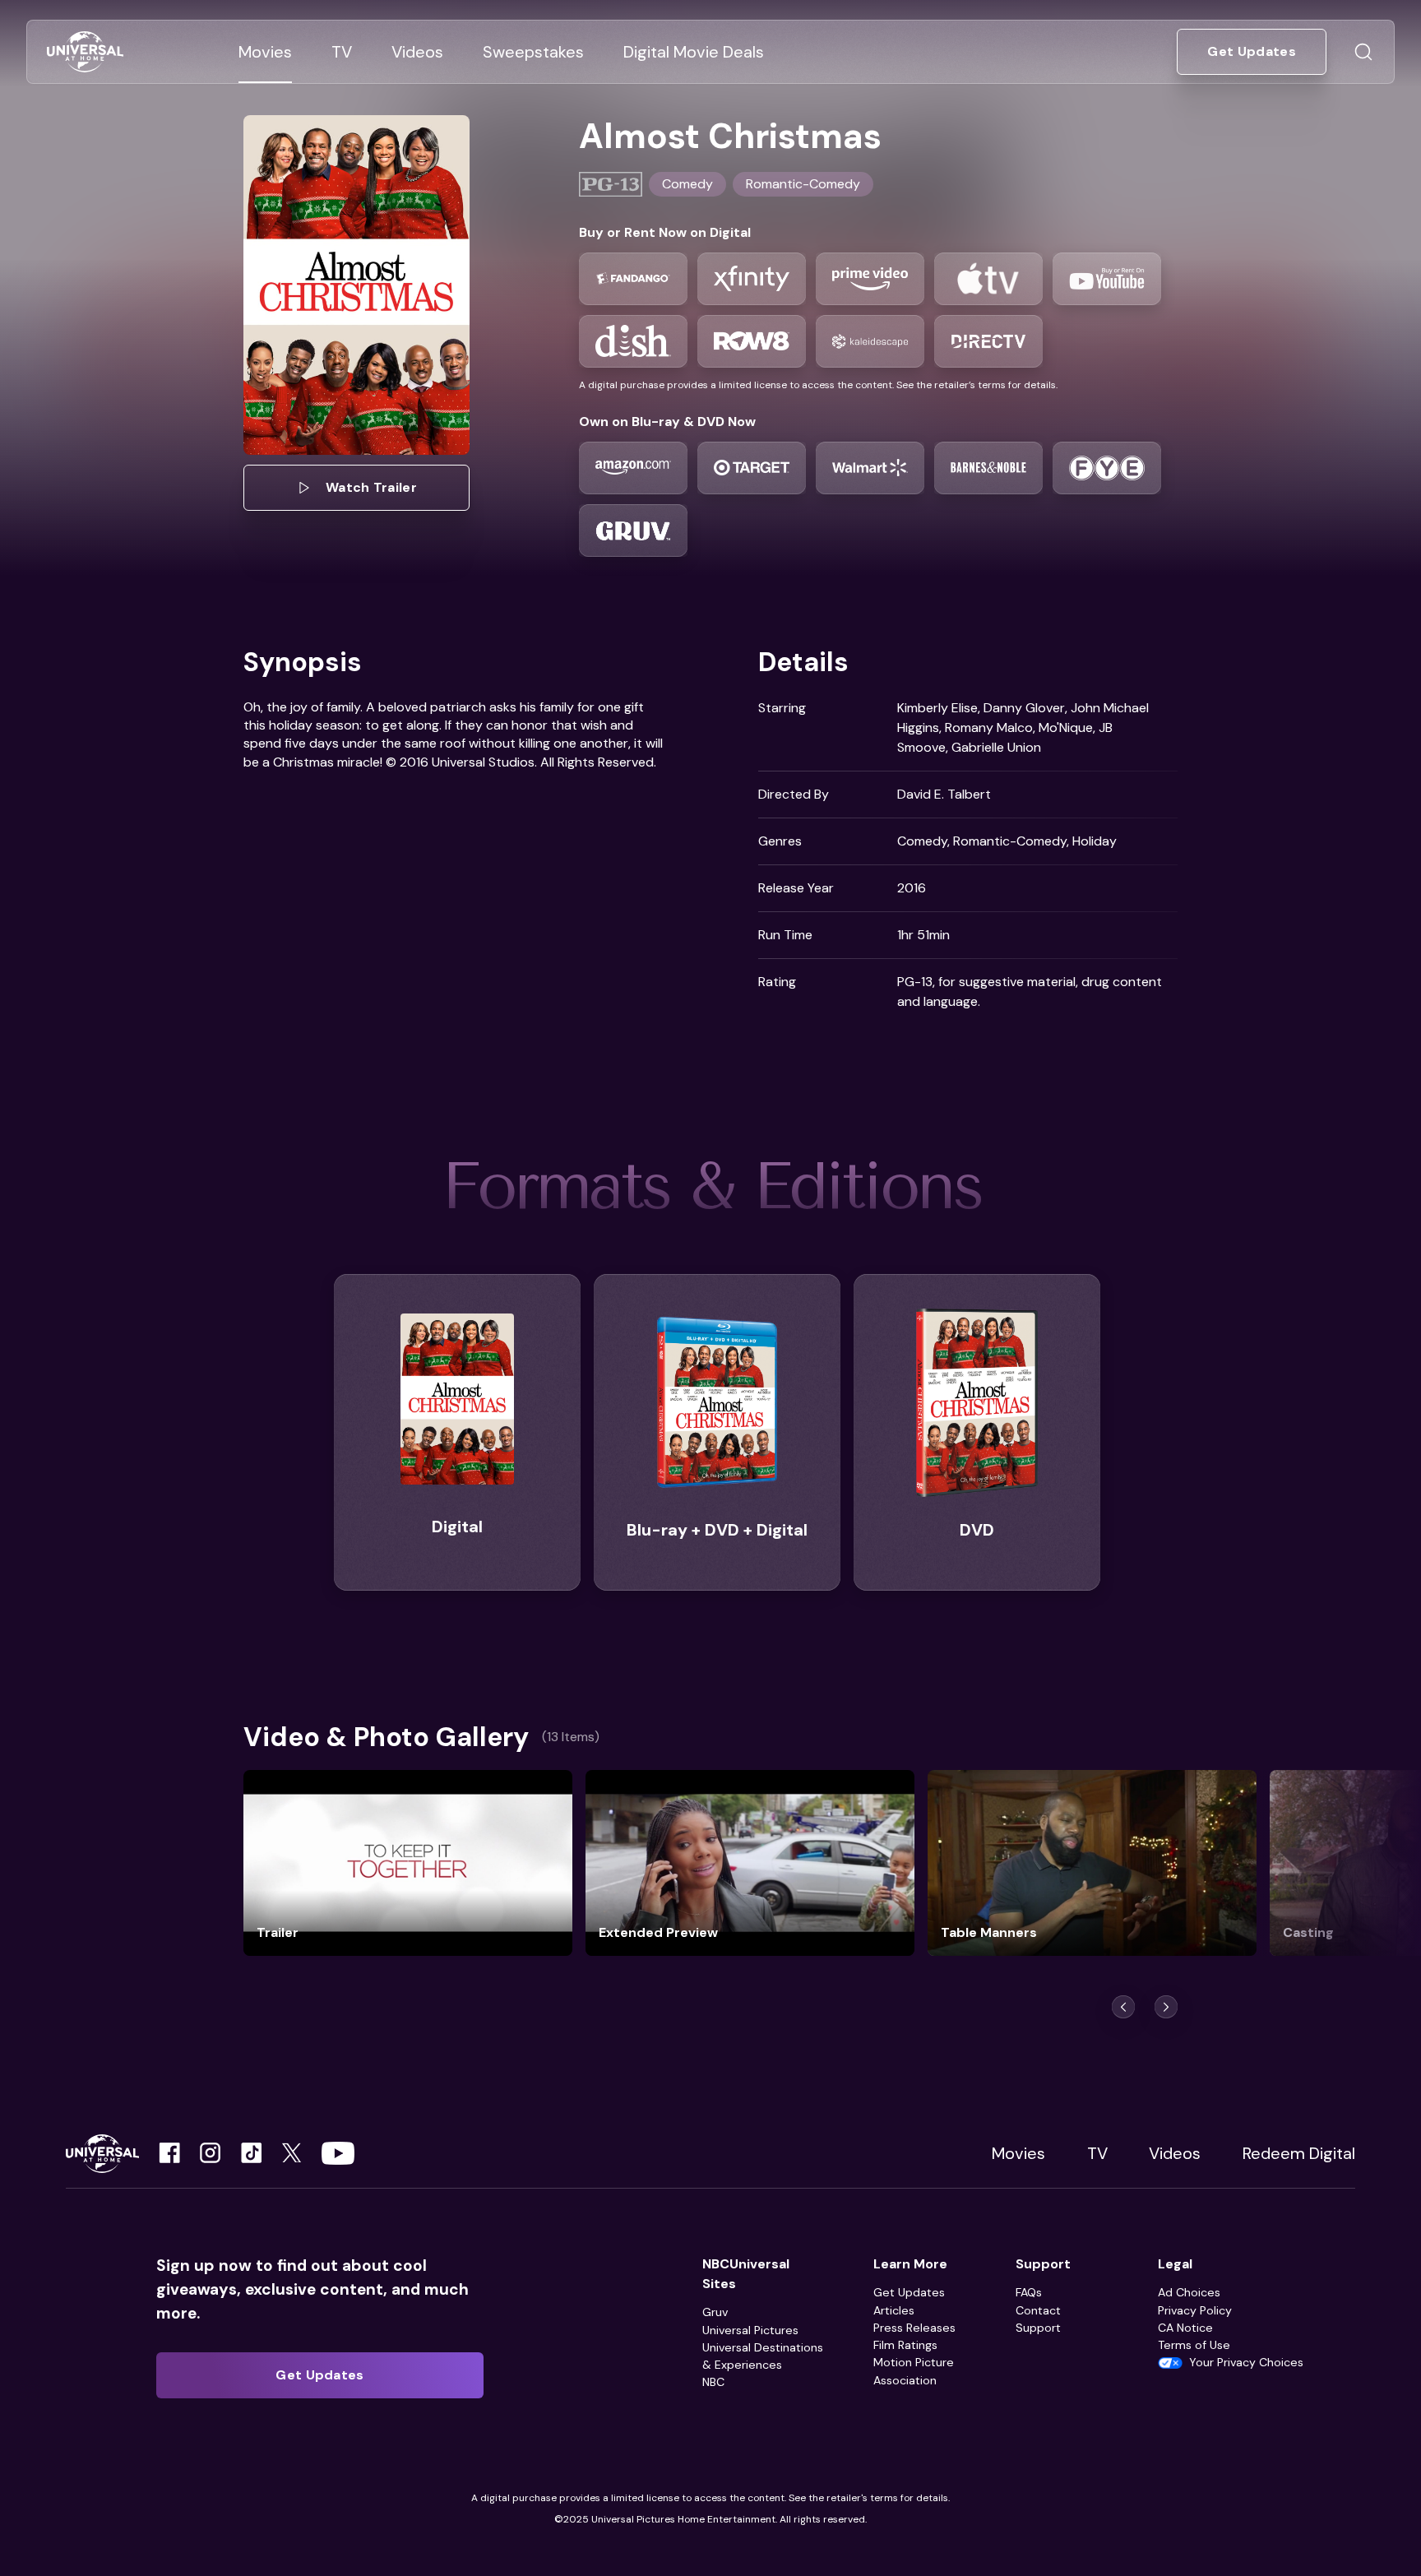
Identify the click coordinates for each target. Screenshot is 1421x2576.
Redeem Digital (1299, 2153)
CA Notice (1185, 2328)
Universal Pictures (750, 2330)
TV (1097, 2153)
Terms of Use (1194, 2345)
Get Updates (909, 2292)
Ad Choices (1189, 2292)
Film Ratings (905, 2345)
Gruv (715, 2312)
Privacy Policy (1195, 2310)
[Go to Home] (85, 52)
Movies (1018, 2153)
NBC (713, 2382)
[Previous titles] (1123, 2007)
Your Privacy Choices (1246, 2362)
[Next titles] (1166, 2007)
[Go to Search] (1363, 52)
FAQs (1029, 2292)
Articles (894, 2310)
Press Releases (914, 2328)
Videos (1175, 2153)
